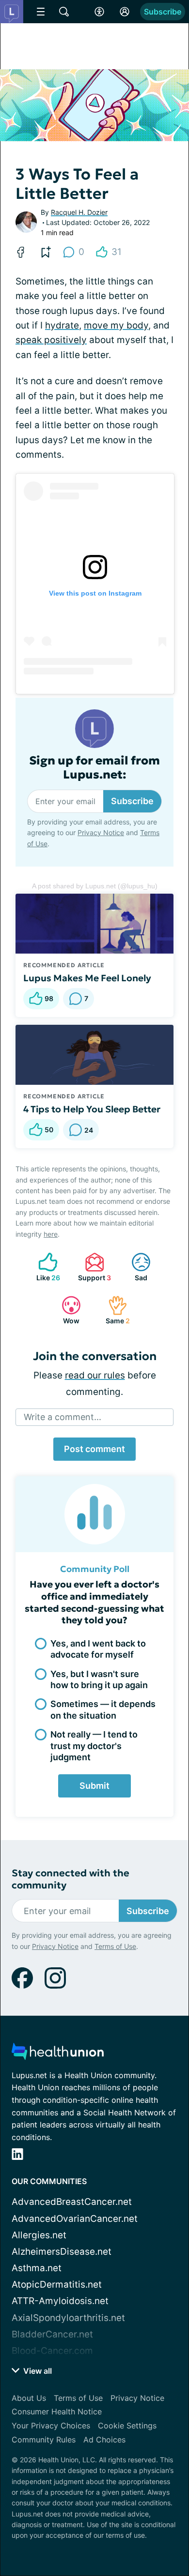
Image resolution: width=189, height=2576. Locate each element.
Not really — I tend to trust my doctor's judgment (94, 1746)
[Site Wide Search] (64, 12)
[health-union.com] (58, 2054)
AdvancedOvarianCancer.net (75, 2219)
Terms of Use (115, 1946)
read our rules (95, 1375)
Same (114, 1310)
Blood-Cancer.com (52, 2351)
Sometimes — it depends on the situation (103, 1709)
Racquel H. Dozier (79, 212)
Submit (94, 1786)
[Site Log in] (125, 12)
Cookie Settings (127, 2426)
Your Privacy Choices (51, 2426)
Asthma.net (37, 2268)
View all (37, 2371)
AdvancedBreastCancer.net (72, 2202)
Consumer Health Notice (57, 2411)
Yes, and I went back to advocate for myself (98, 1649)
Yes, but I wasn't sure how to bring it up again (99, 1679)
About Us (29, 2398)
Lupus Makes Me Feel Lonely (87, 978)
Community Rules (44, 2440)
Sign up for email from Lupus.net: (94, 768)
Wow (66, 1310)
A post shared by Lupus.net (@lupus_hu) (95, 886)
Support (93, 1267)
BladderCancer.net (52, 2334)
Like (44, 1267)
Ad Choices (104, 2440)
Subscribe (163, 12)
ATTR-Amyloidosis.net (60, 2301)
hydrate (62, 325)
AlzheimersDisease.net (62, 2252)
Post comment (94, 1449)
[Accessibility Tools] (99, 12)
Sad (134, 1267)
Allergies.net (39, 2235)
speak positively (51, 340)
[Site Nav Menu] (41, 12)
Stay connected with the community (71, 1879)
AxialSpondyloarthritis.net (68, 2318)
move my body (116, 325)
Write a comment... (63, 1417)
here (51, 1234)
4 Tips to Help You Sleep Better (92, 1109)
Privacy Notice (101, 832)
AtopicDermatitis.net (57, 2284)
